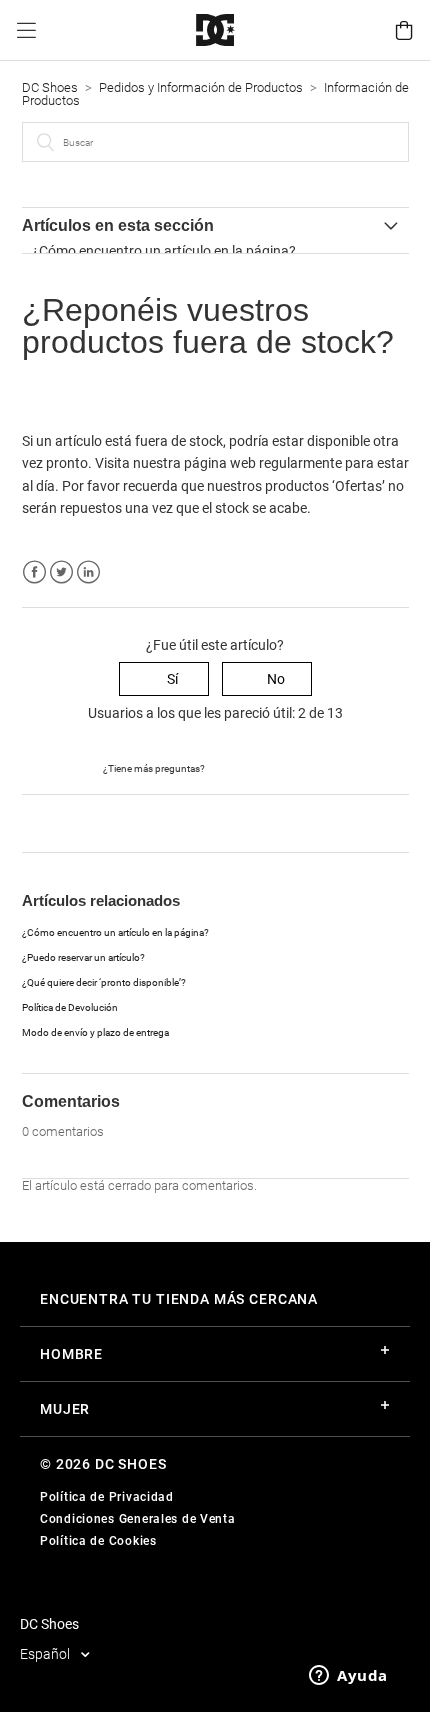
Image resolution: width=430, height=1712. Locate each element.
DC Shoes (50, 87)
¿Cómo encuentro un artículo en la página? (164, 251)
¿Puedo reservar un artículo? (83, 957)
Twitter (61, 572)
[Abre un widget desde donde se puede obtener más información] (348, 1677)
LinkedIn (88, 572)
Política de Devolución (70, 1007)
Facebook (34, 572)
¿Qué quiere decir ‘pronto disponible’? (104, 982)
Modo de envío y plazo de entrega (95, 1032)
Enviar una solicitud (267, 767)
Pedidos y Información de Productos (201, 87)
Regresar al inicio (74, 822)
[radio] (164, 679)
